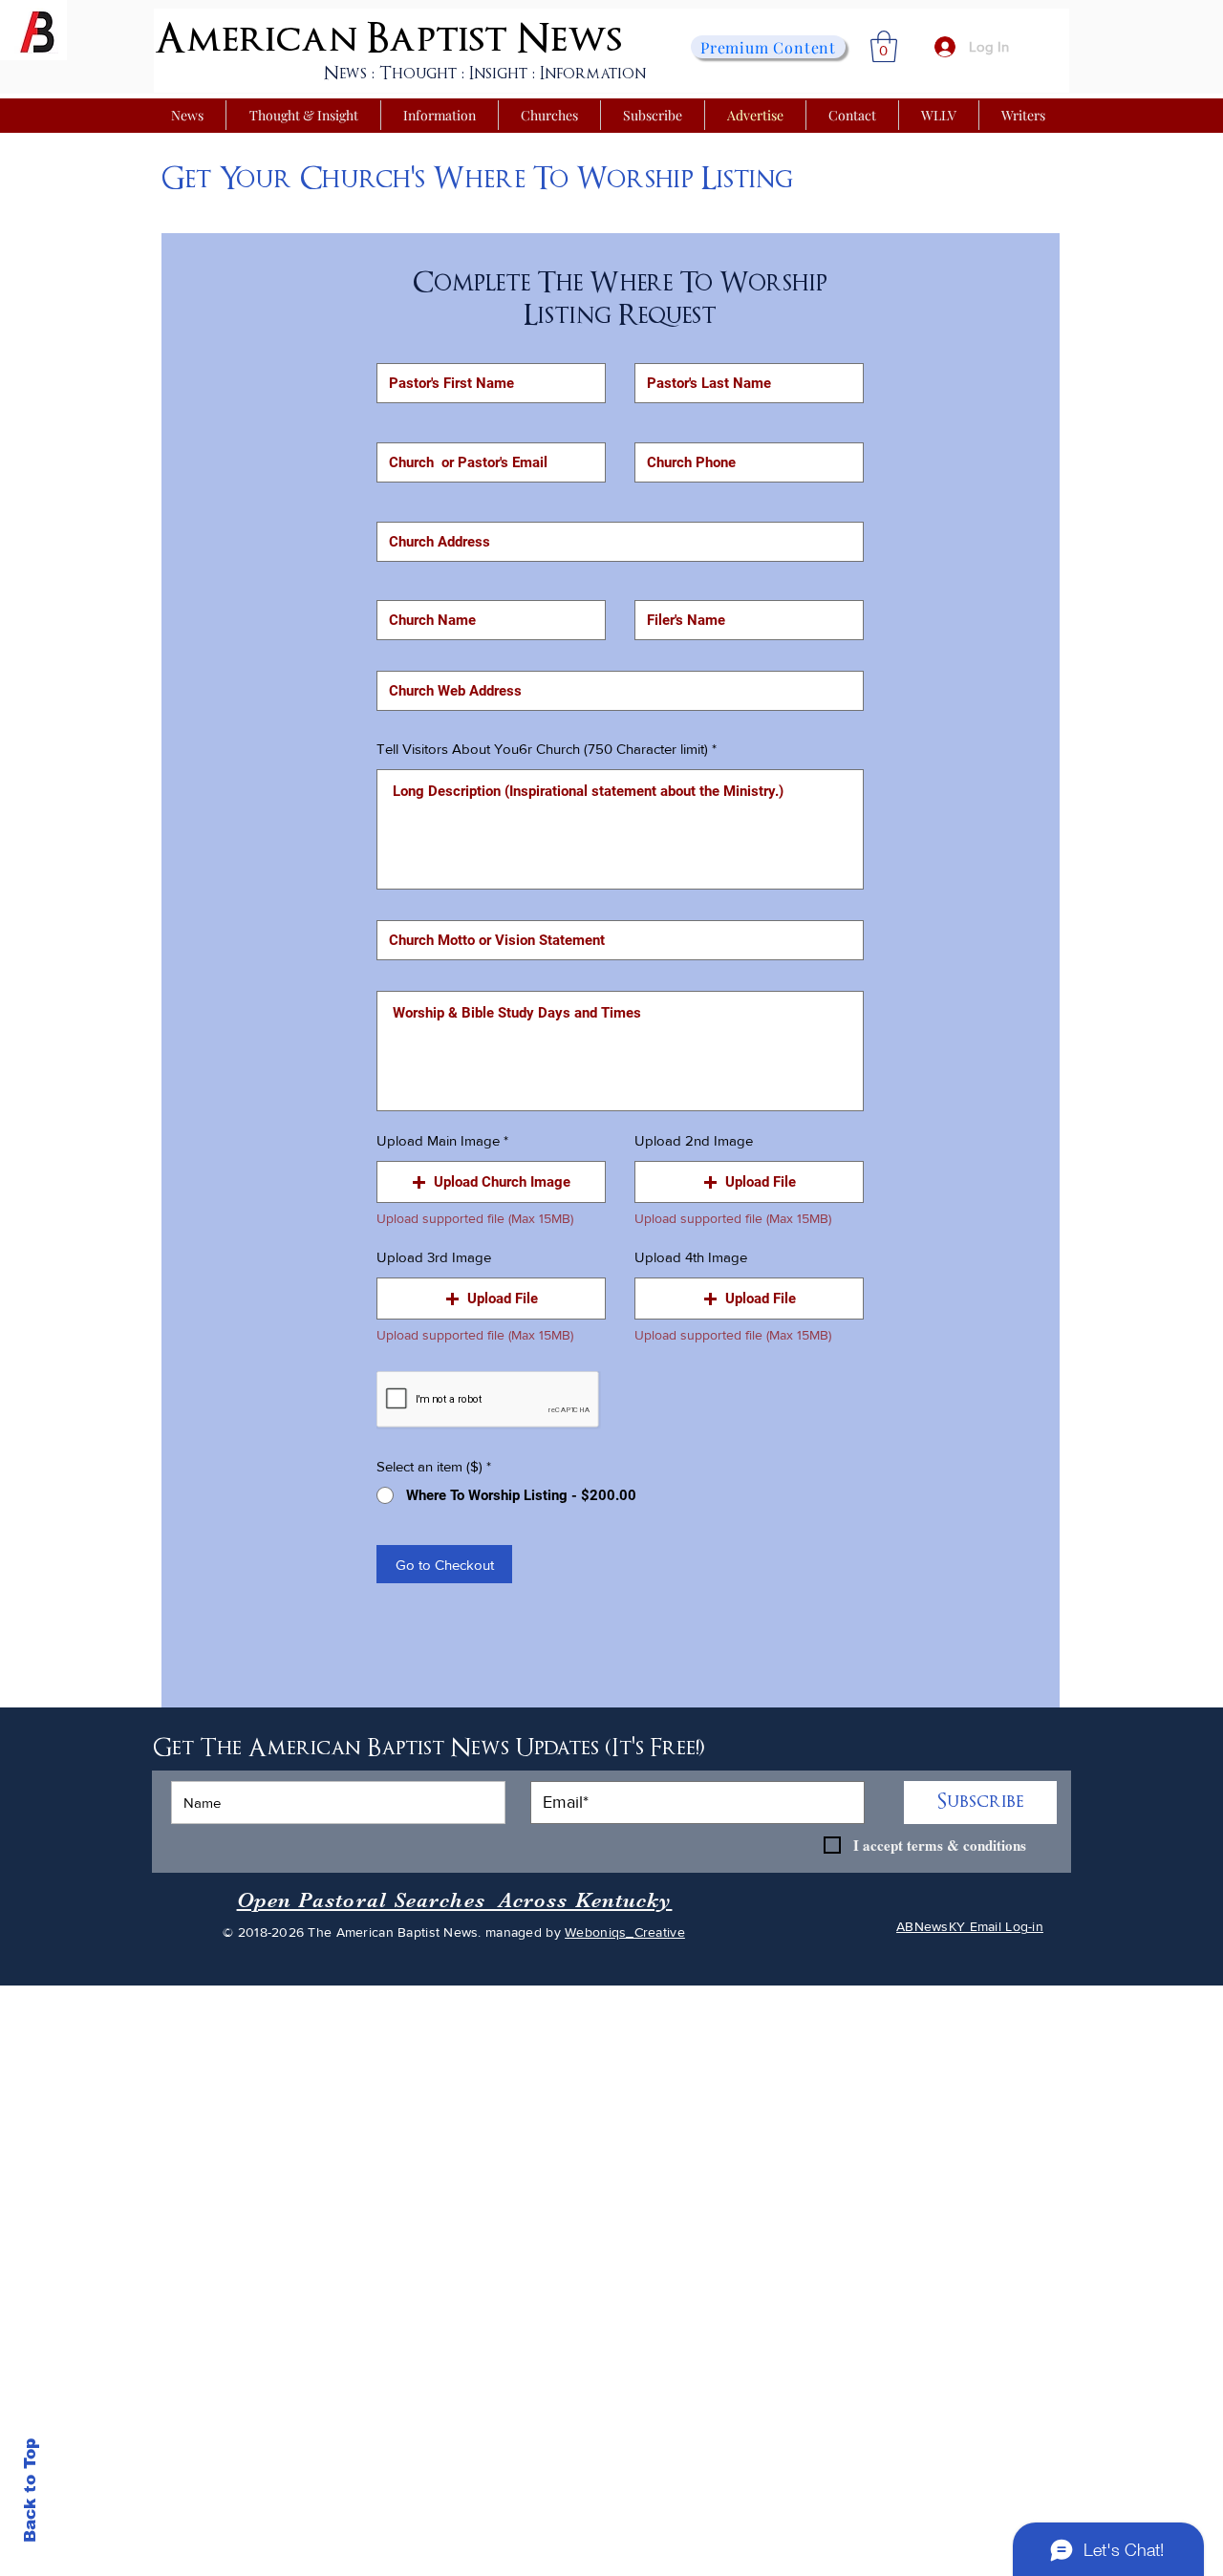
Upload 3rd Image (434, 1257)
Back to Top (30, 2490)
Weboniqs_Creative (625, 1932)
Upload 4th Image (691, 1257)
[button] (884, 46)
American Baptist (331, 39)
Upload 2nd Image (694, 1140)
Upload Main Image (438, 1140)
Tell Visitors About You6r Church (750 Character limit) (542, 749)
